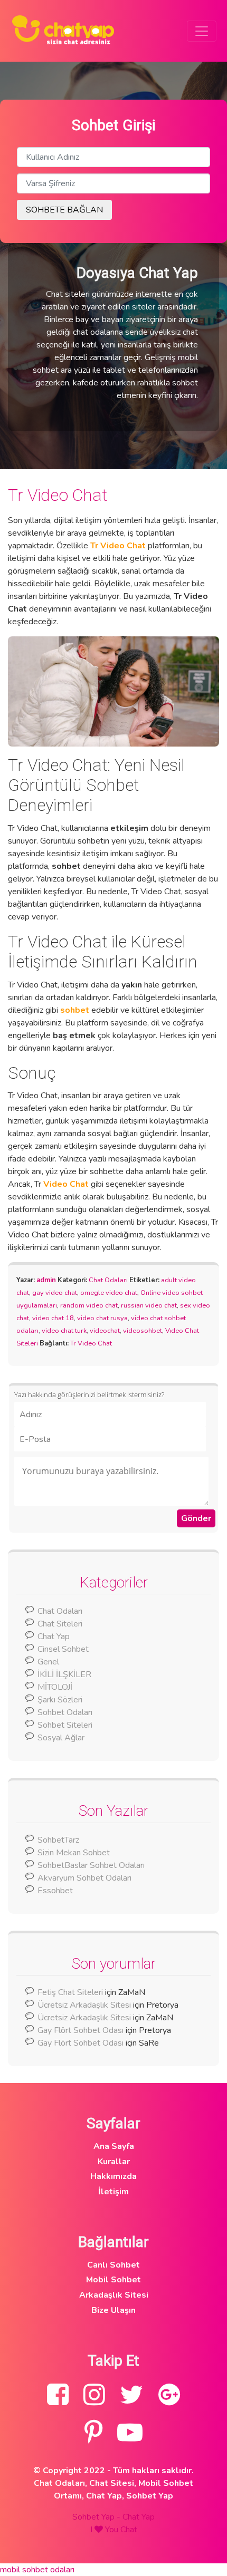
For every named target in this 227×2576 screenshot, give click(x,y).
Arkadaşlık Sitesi (114, 2295)
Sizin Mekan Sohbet (74, 1853)
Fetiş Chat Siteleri (70, 1992)
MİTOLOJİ (55, 1687)
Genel (48, 1662)
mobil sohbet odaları (37, 2570)
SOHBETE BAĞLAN (64, 210)
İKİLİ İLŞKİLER (64, 1674)
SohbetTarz (58, 1840)
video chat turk (64, 1331)
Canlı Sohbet (113, 2265)
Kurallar (114, 2162)
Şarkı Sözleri (60, 1700)
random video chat (89, 1305)
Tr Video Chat (58, 495)
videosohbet (143, 1331)
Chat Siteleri (60, 1624)
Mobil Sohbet (113, 2280)
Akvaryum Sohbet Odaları (84, 1878)
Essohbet (55, 1891)
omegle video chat (109, 1293)
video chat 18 (53, 1318)
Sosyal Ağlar (61, 1738)
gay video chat (55, 1293)
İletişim (113, 2192)
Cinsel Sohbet (63, 1649)
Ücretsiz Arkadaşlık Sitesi (84, 2005)
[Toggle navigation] (202, 31)
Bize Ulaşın (113, 2310)
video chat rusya (102, 1318)
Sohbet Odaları (65, 1712)
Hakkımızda (113, 2176)
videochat (105, 1331)
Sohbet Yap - (97, 2517)
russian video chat (149, 1305)
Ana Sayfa (114, 2146)
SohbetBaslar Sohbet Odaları (92, 1865)
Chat (129, 2530)
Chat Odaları (108, 1280)
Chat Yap (54, 1636)
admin (46, 1280)
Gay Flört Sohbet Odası (81, 2030)
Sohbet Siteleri (65, 1725)
